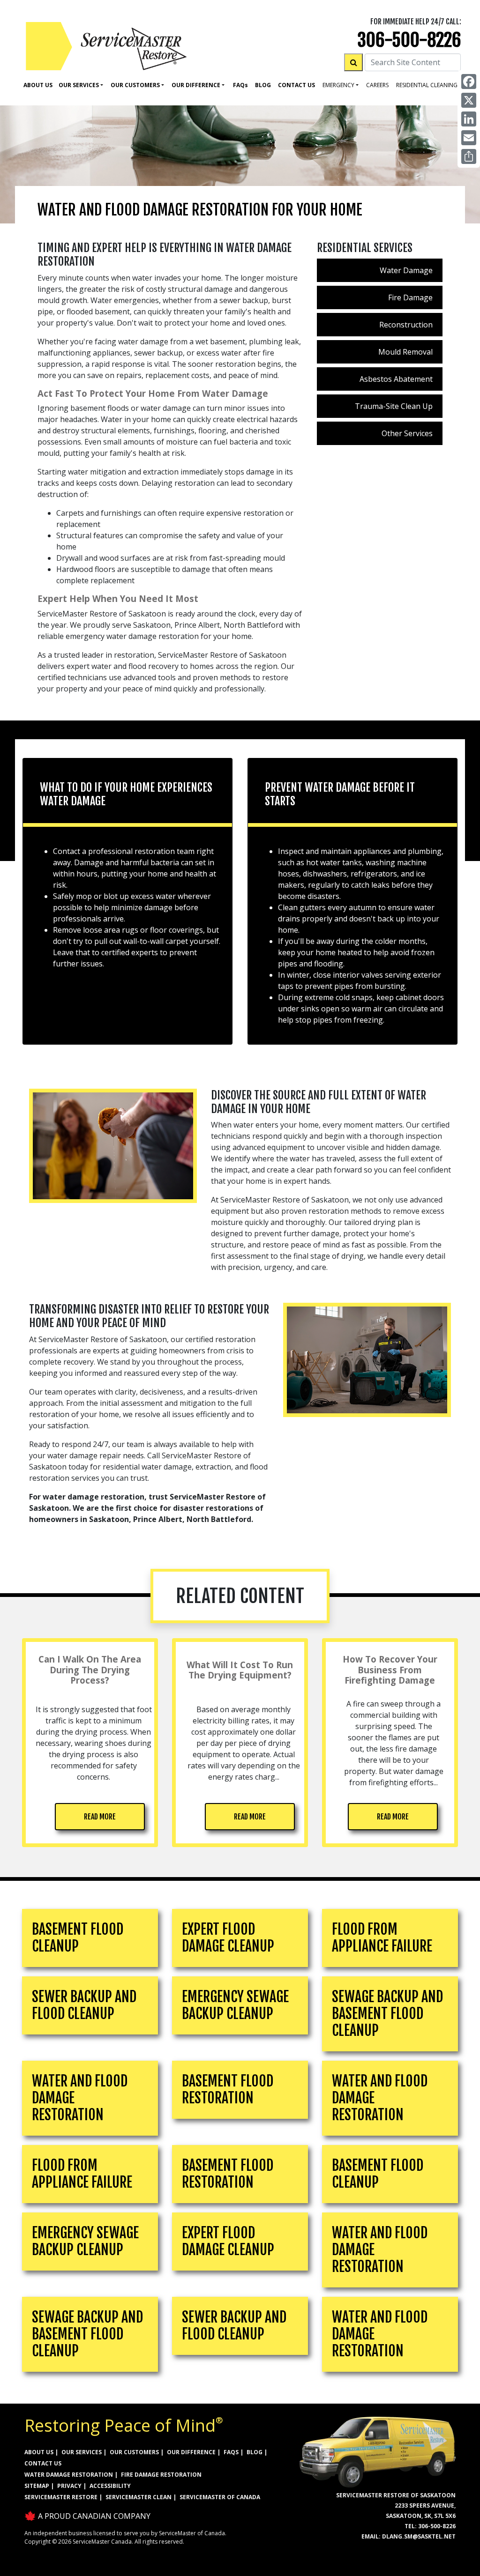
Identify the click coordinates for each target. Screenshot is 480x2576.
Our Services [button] (79, 85)
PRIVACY (69, 2486)
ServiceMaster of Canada (220, 2497)
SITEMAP (37, 2486)
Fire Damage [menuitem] (410, 297)
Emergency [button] (338, 85)
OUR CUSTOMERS (134, 2452)
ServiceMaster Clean (139, 2497)
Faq (240, 85)
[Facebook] (469, 82)
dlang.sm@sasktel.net (419, 2536)
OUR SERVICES (82, 2452)
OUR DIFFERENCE (191, 2452)
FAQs (231, 2452)
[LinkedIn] (469, 119)
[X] (469, 100)
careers (377, 85)
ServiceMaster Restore (61, 2497)
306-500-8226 (409, 40)
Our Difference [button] (196, 85)
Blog (263, 85)
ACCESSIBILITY (110, 2486)
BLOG (255, 2452)
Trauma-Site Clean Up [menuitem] (394, 406)
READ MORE (100, 1817)
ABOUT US (39, 2452)
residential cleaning (427, 85)
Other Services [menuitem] (407, 433)
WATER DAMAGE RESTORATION (69, 2475)
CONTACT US (43, 2463)
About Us (38, 85)
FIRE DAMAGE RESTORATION (161, 2475)
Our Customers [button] (135, 85)
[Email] (469, 138)
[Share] (469, 156)
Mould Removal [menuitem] (405, 352)
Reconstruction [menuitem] (406, 325)
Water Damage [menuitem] (406, 270)
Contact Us (296, 85)
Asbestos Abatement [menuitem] (396, 379)
